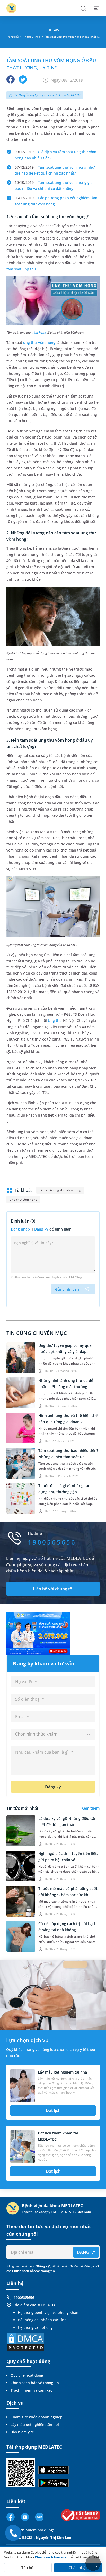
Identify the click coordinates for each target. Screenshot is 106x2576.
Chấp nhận (78, 2568)
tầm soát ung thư (21, 269)
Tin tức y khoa (31, 37)
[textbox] (53, 1734)
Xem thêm (91, 1808)
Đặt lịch (53, 2110)
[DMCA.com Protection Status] (26, 2341)
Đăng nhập (21, 1229)
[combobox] (53, 1734)
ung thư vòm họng (39, 342)
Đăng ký (41, 1229)
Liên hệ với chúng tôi (53, 1589)
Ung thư (55, 1021)
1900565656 (24, 2297)
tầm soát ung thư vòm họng (60, 1190)
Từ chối (28, 2568)
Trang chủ (12, 37)
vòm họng (39, 332)
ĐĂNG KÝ (86, 2252)
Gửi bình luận (67, 1289)
